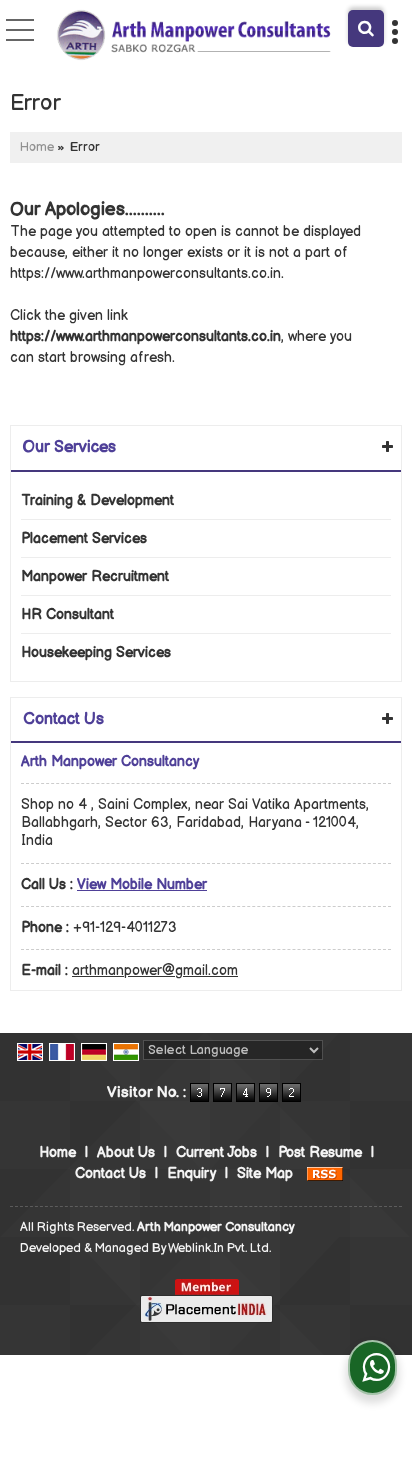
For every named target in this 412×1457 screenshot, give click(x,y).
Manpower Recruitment (95, 576)
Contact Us (110, 1173)
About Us (126, 1152)
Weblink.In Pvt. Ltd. (219, 1248)
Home (37, 147)
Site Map (265, 1173)
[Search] (366, 28)
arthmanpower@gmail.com (155, 970)
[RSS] (325, 1173)
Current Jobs (216, 1152)
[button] (142, 884)
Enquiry (191, 1173)
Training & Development (97, 500)
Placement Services (84, 538)
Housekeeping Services (96, 652)
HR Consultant (67, 614)
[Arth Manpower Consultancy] (193, 35)
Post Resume (320, 1152)
